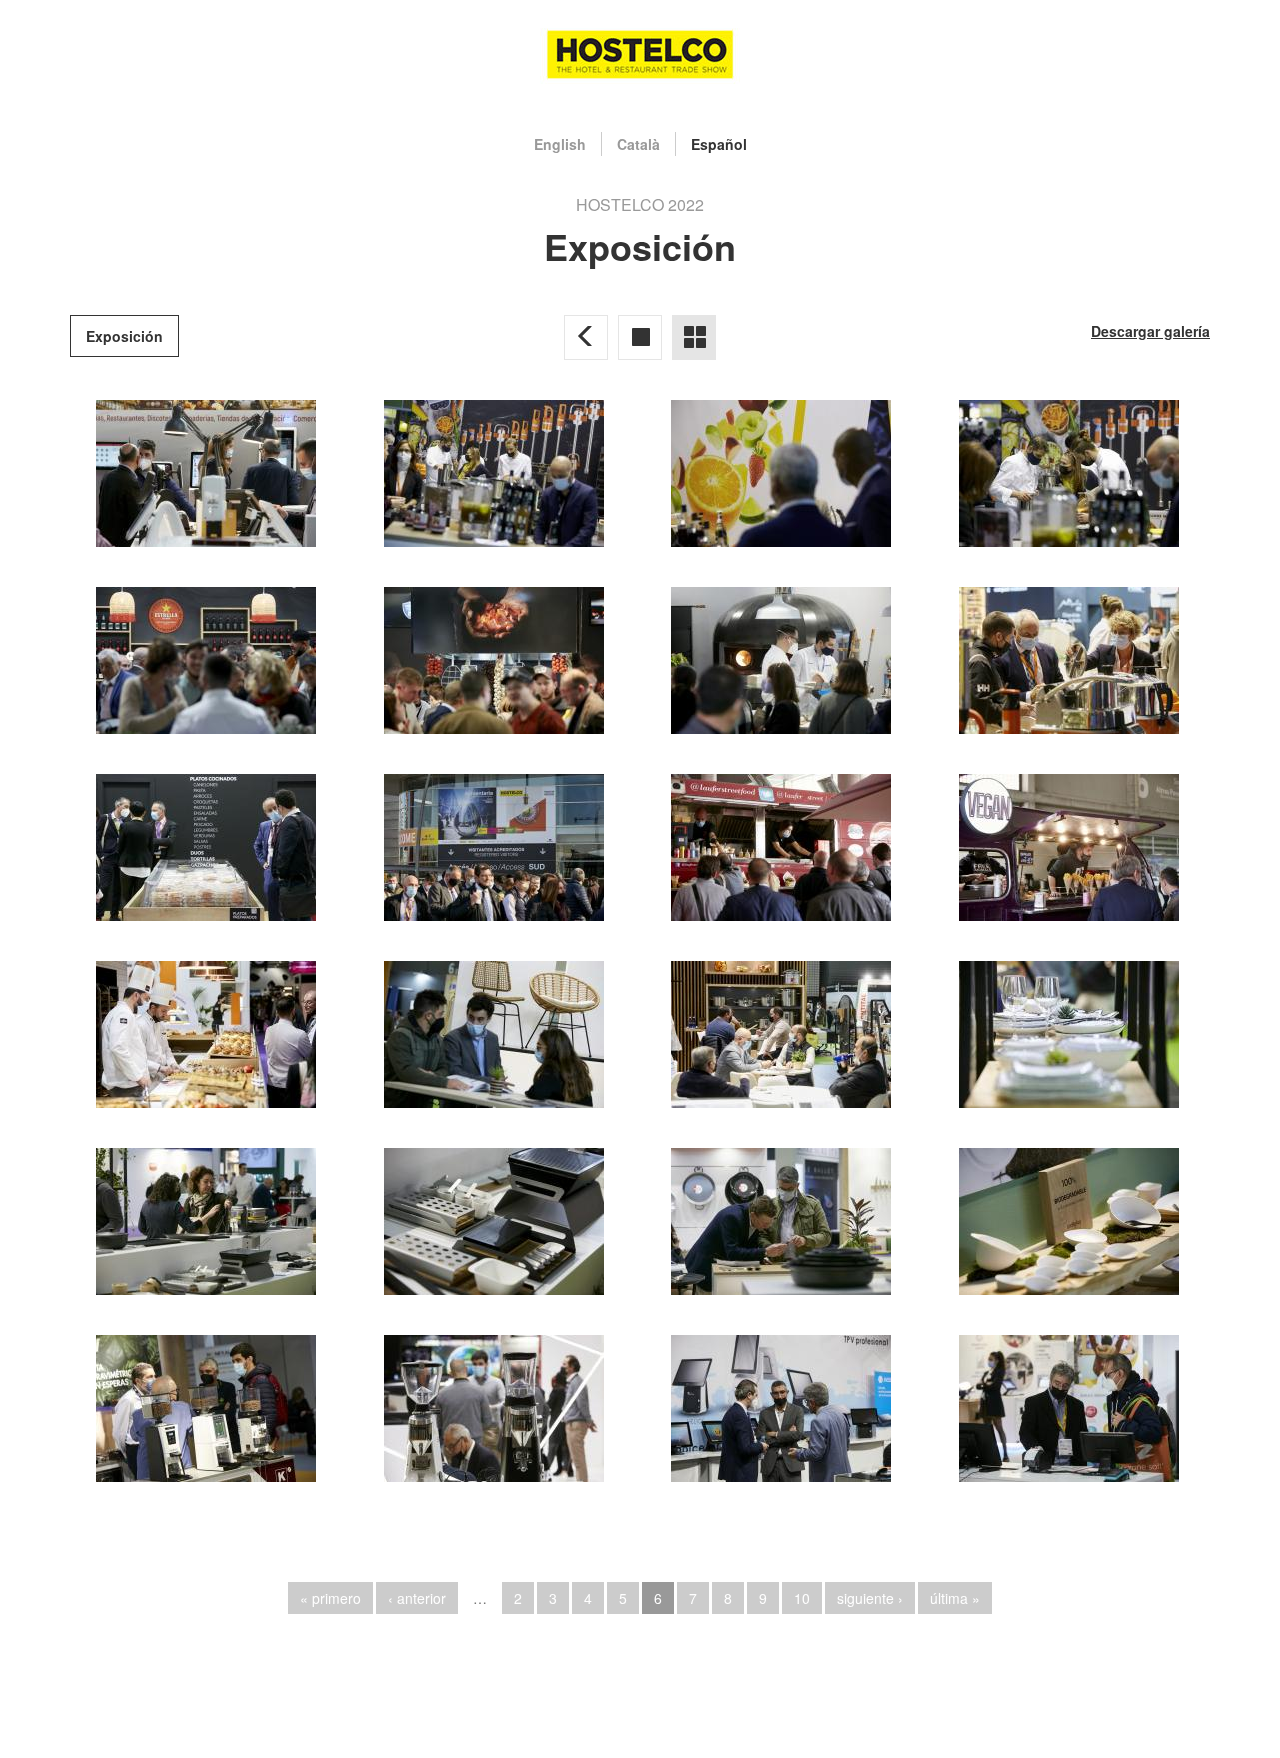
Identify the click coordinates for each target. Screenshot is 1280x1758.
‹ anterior (417, 1598)
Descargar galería (1150, 331)
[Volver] (586, 337)
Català (638, 144)
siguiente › (870, 1598)
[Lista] (694, 337)
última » (955, 1598)
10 (802, 1598)
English (560, 144)
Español (719, 144)
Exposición (124, 336)
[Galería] (640, 337)
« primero (330, 1598)
